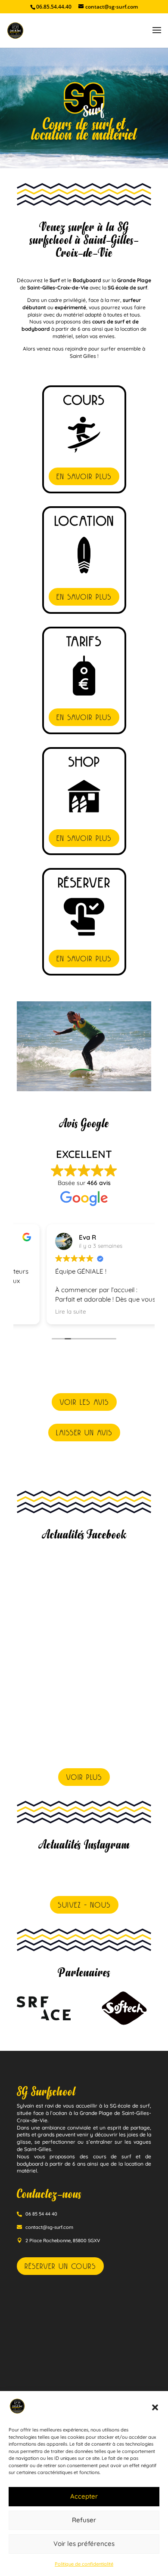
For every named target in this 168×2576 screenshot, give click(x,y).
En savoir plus (84, 476)
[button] (155, 2407)
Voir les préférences (84, 2544)
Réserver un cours (60, 2266)
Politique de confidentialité (84, 2564)
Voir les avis (84, 1402)
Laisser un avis (84, 1432)
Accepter (84, 2496)
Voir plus (84, 1777)
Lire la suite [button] (41, 1311)
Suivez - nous (84, 1905)
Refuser (84, 2520)
